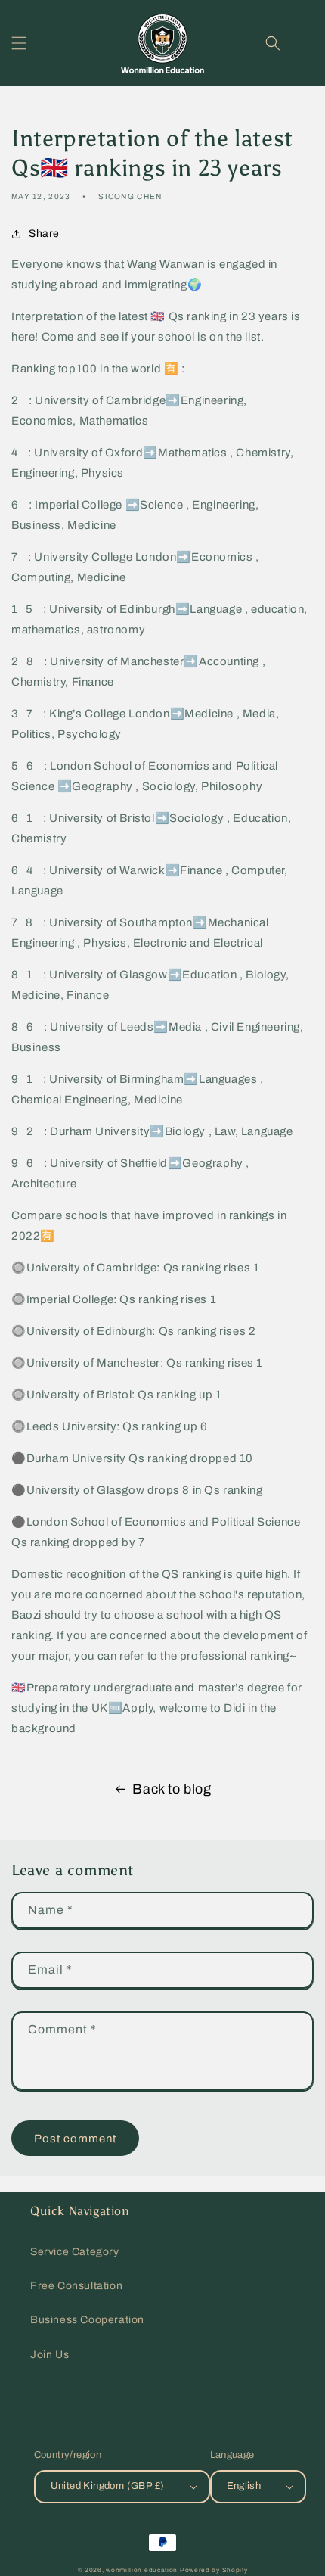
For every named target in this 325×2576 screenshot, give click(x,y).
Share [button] (44, 233)
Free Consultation (76, 2286)
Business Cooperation (87, 2320)
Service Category (75, 2252)
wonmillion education (142, 2570)
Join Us (50, 2355)
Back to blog (172, 1789)
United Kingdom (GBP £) (108, 2486)
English (244, 2486)
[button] (19, 43)
